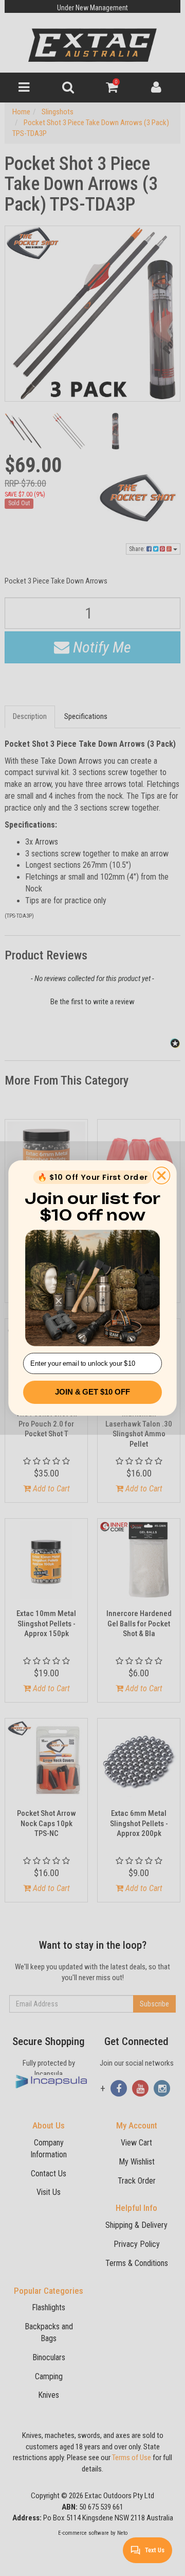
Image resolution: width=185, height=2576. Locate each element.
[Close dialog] (162, 1175)
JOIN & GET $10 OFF (92, 1392)
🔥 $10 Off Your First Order (92, 1177)
